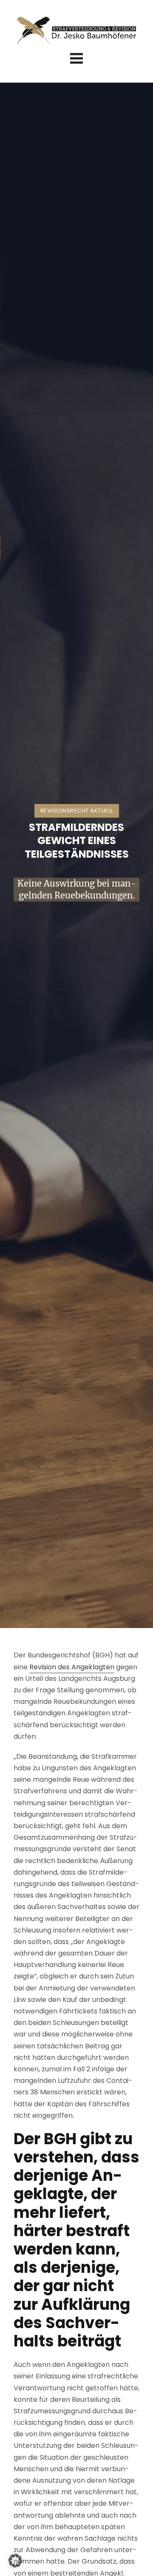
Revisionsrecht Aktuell (77, 811)
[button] (15, 2561)
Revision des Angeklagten (72, 1667)
